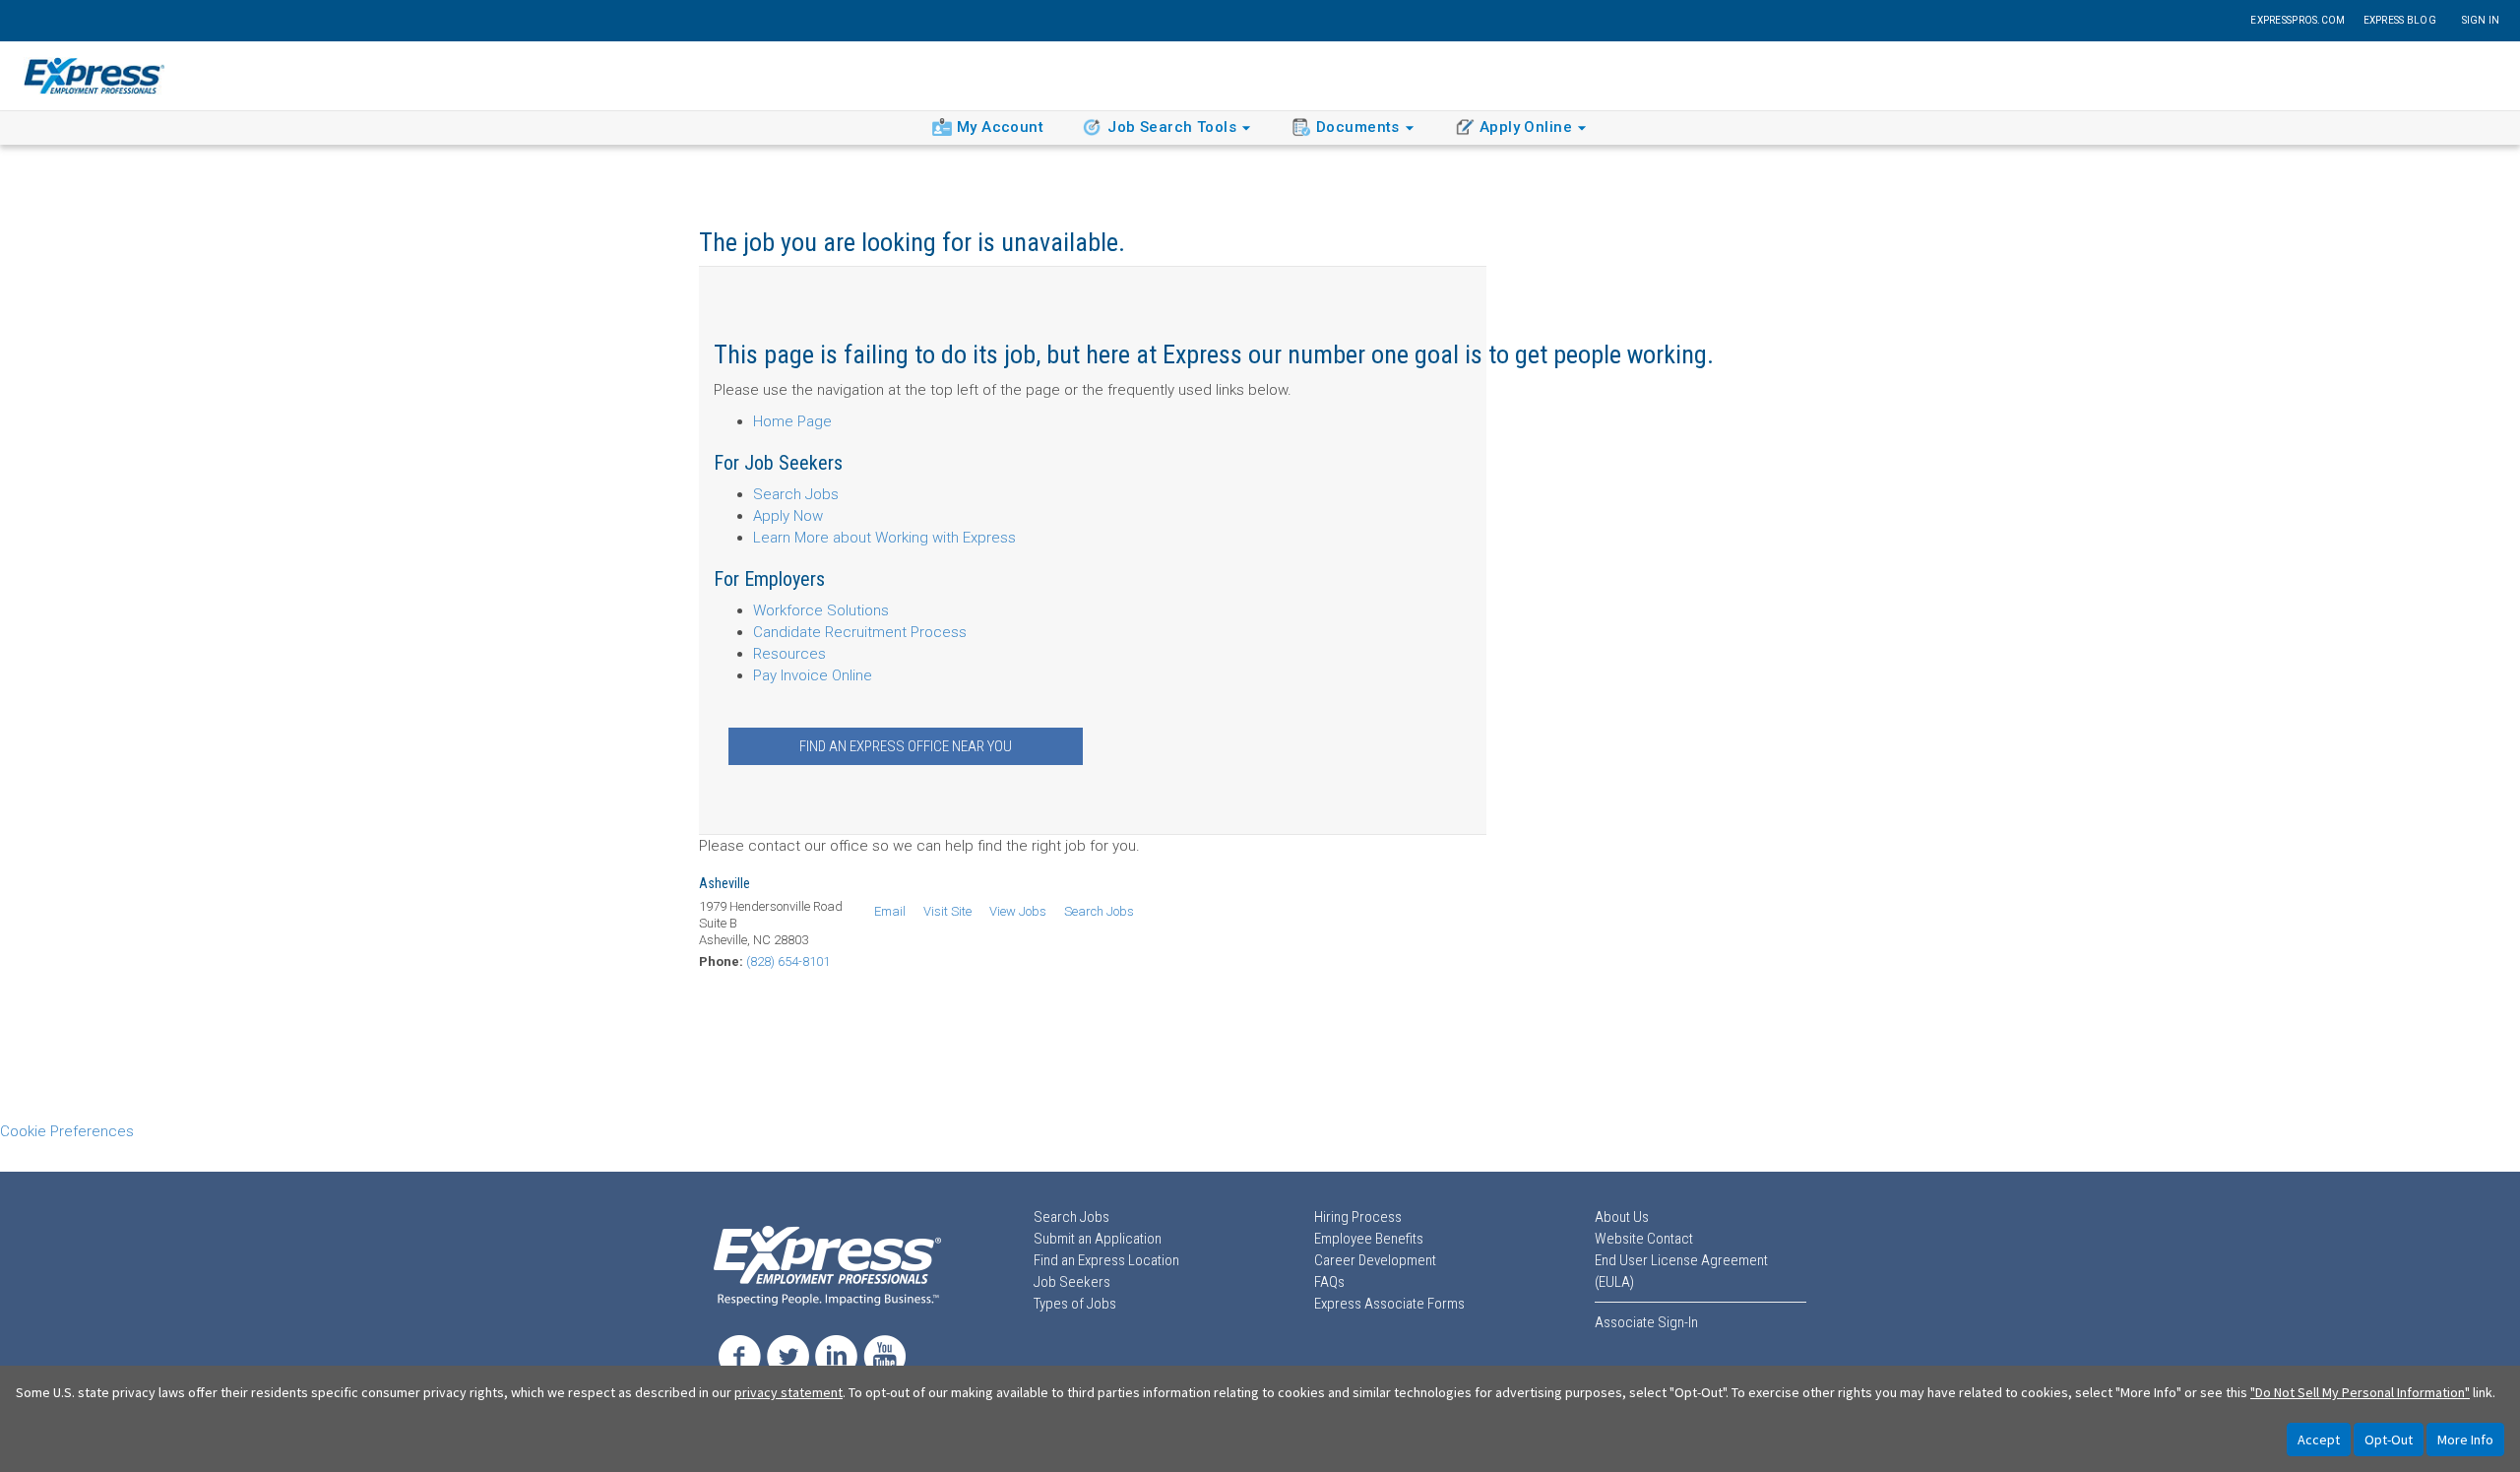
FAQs (1329, 1282)
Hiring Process (1358, 1217)
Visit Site (947, 911)
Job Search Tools (1172, 127)
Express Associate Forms (1389, 1304)
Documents (1358, 127)
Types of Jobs (1075, 1304)
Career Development (1375, 1260)
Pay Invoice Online (813, 675)
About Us (1622, 1217)
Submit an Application (1098, 1239)
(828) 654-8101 (788, 961)
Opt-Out (2389, 1440)
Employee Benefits (1369, 1239)
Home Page (792, 421)
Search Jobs (796, 494)
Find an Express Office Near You (906, 746)
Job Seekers (1072, 1282)
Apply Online (1526, 127)
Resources (789, 654)
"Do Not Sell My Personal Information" (2360, 1392)
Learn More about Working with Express (884, 538)
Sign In (2481, 20)
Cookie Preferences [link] (67, 1131)
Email (890, 911)
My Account (1000, 127)
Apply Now (788, 516)
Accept (2319, 1440)
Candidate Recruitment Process (860, 632)
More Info (2465, 1440)
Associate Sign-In (1646, 1322)
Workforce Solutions (821, 610)
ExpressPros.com (2298, 20)
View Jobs (1018, 911)
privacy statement (788, 1392)
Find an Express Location (1106, 1260)
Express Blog (2400, 20)
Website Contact (1644, 1239)
